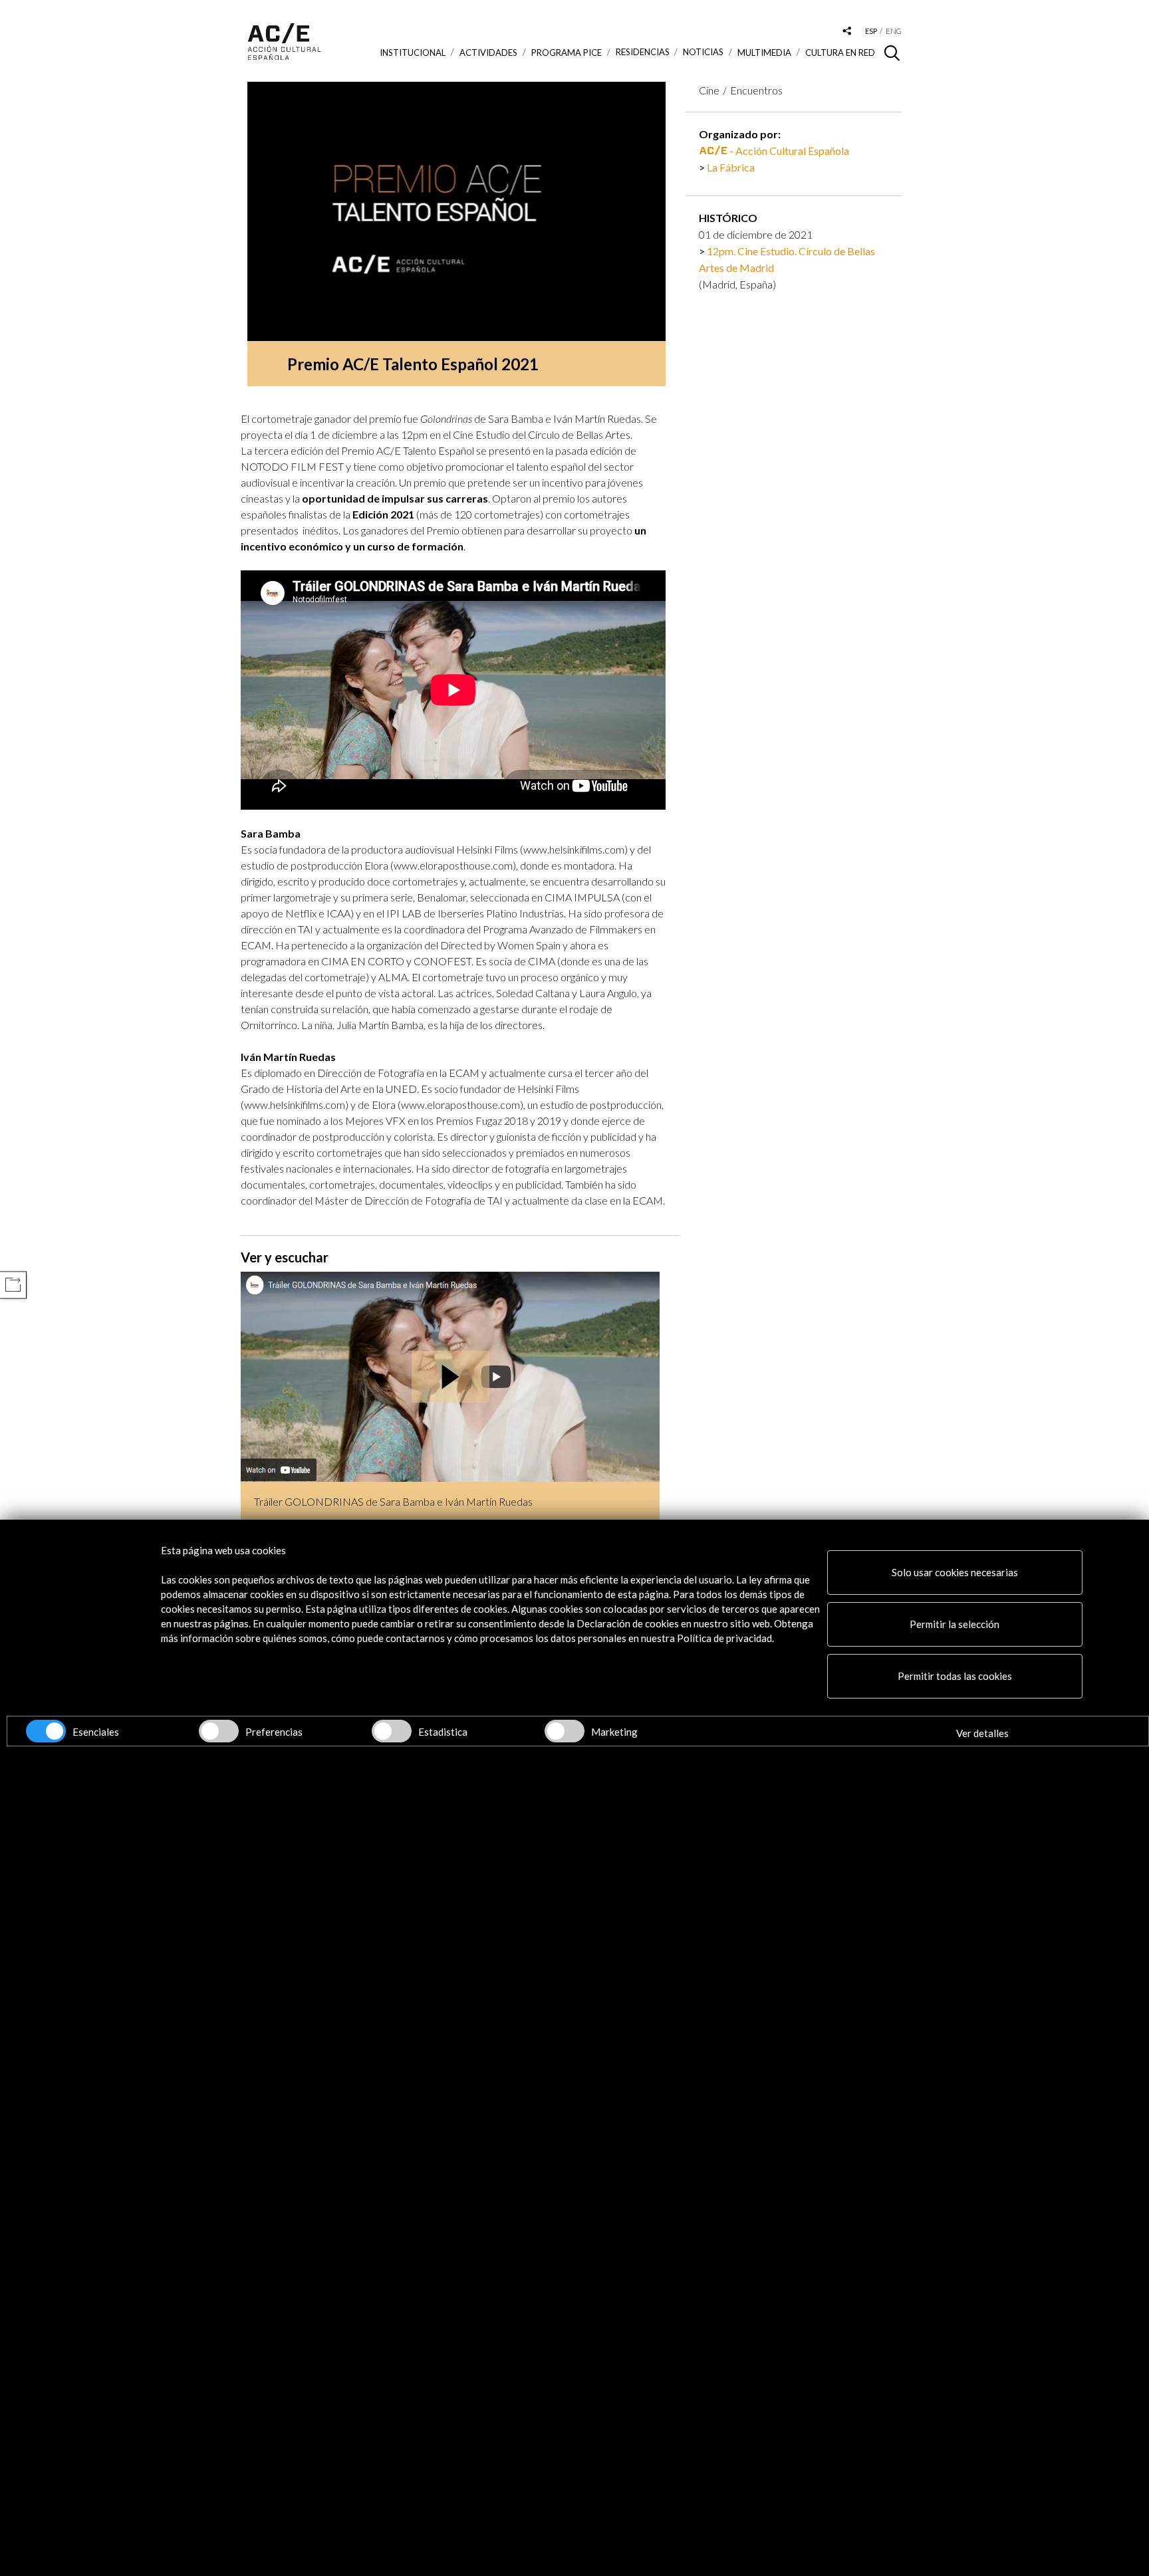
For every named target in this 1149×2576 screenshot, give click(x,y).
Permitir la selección (955, 1624)
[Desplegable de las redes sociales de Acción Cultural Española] (847, 32)
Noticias (703, 52)
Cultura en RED (840, 53)
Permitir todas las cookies (955, 1676)
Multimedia (764, 53)
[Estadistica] (392, 1731)
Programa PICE (567, 53)
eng (894, 31)
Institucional (413, 53)
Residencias (643, 52)
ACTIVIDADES (488, 53)
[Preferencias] (219, 1731)
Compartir (13, 1285)
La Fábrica (731, 167)
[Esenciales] (46, 1731)
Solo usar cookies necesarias (955, 1572)
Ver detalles (982, 1733)
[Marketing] (565, 1731)
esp (871, 31)
